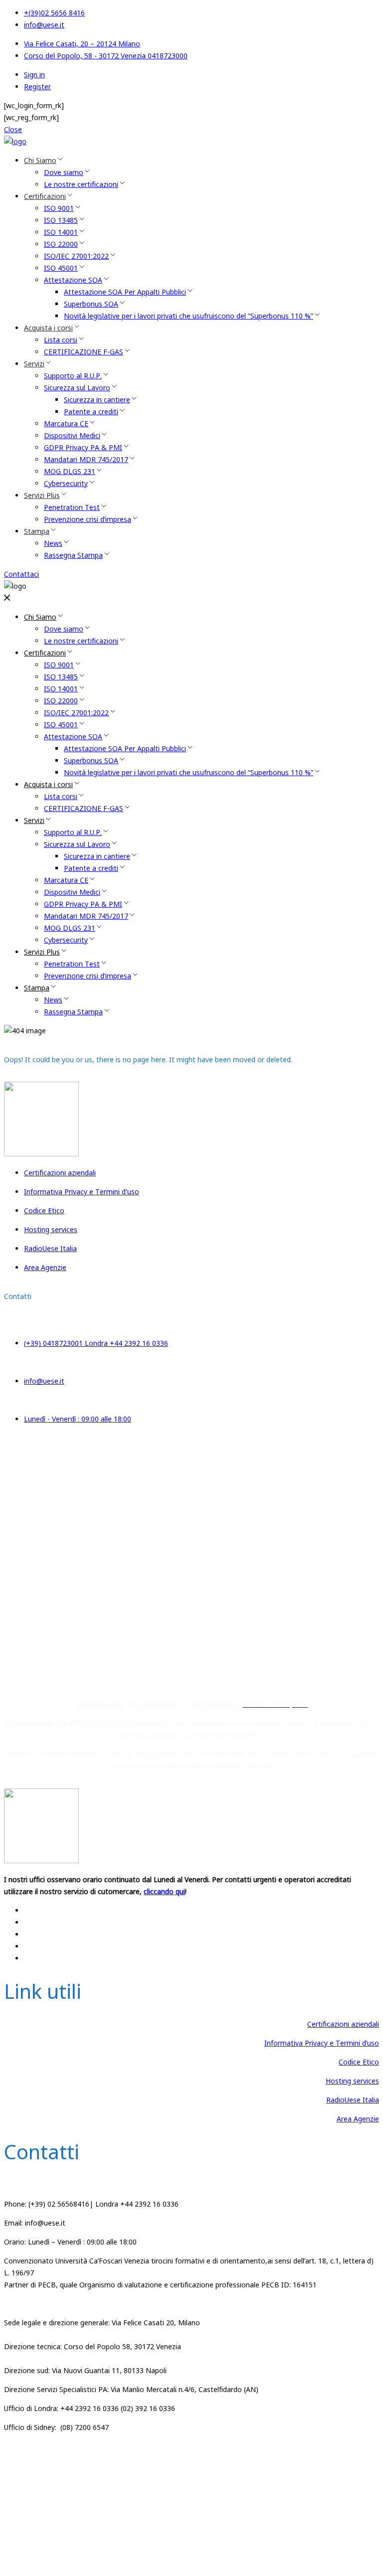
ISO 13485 (61, 220)
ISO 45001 (61, 268)
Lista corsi (61, 340)
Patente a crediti (91, 411)
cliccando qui (164, 1450)
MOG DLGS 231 (70, 471)
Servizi (34, 364)
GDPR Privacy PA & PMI (83, 447)
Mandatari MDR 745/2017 (86, 459)
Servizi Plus (42, 495)
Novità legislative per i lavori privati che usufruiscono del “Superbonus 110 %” (189, 316)
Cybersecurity (66, 483)
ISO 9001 (59, 208)
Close (13, 129)
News (53, 543)
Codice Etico (359, 2062)
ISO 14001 (61, 232)
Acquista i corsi (48, 328)
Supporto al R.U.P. (73, 376)
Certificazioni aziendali (343, 2024)
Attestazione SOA (73, 280)
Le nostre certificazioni (81, 184)
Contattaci (21, 574)
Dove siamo (64, 172)
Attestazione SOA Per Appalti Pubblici (125, 292)
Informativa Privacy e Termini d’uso (322, 2043)
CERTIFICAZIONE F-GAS (84, 352)
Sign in (34, 75)
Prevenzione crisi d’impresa (88, 519)
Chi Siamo (40, 160)
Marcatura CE (66, 423)
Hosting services (352, 2081)
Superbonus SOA (91, 304)
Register (37, 86)
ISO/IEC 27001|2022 (211, 2501)
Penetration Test (72, 507)
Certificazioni (45, 196)
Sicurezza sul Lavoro (77, 388)
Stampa (37, 531)
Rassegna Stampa (73, 555)
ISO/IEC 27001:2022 (76, 256)
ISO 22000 (61, 244)
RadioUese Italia (353, 2100)
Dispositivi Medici (72, 435)
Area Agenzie (358, 2119)
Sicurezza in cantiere (97, 400)
